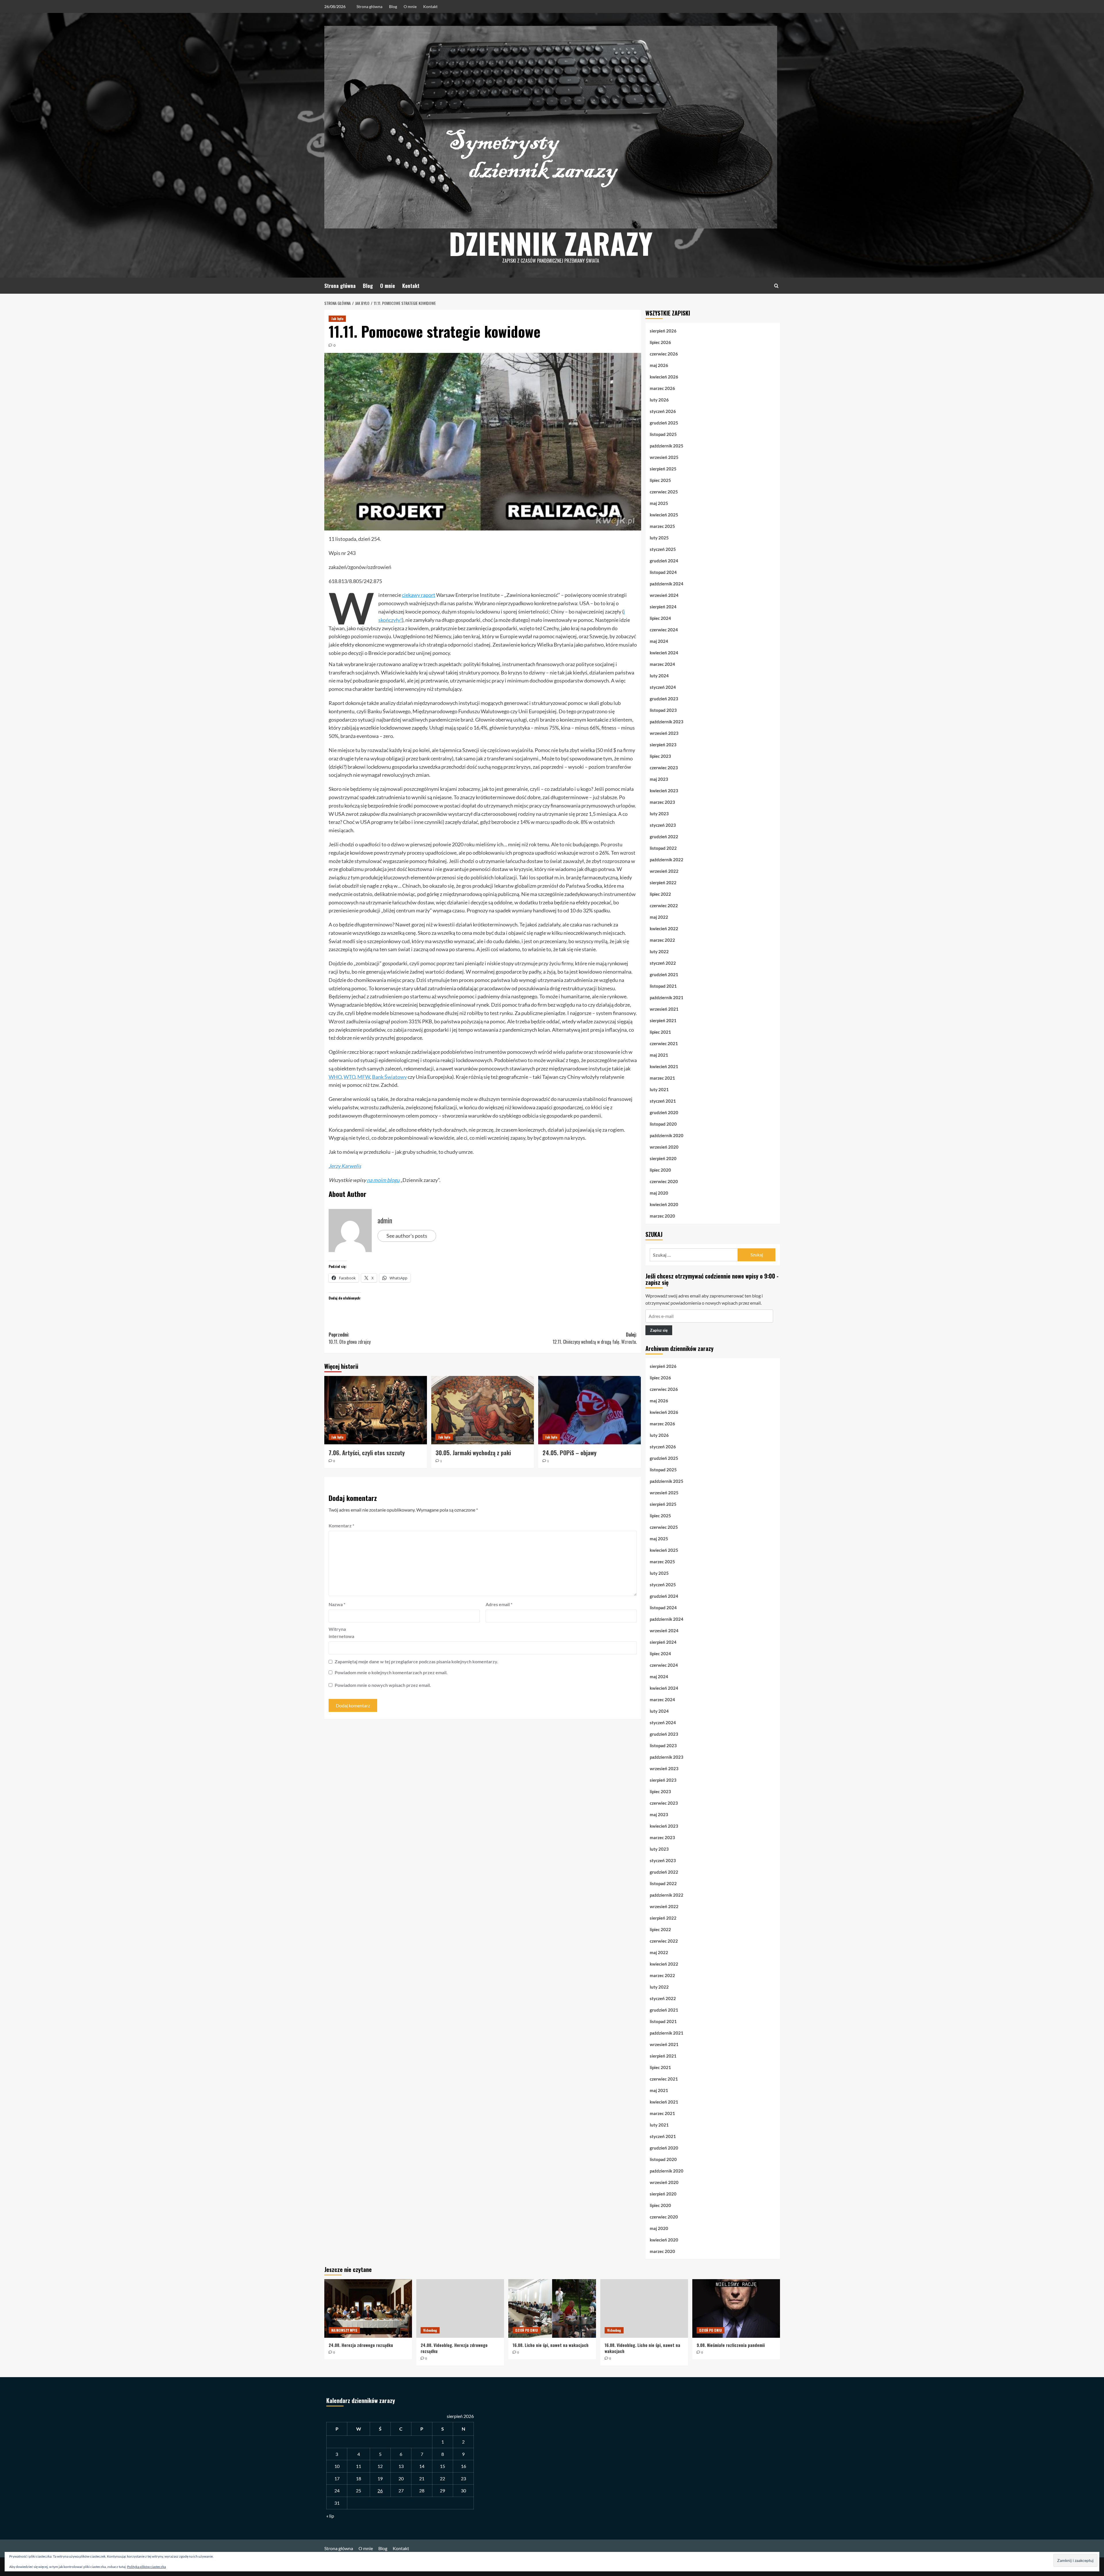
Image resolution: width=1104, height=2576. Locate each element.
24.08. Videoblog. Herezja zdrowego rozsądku (454, 2348)
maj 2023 (659, 779)
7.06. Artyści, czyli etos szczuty (367, 1453)
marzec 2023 (662, 802)
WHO (335, 1077)
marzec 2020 (662, 1216)
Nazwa (337, 1604)
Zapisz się (659, 1330)
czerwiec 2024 (664, 630)
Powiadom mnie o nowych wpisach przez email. (383, 1685)
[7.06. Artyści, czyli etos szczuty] (376, 1410)
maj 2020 (659, 1193)
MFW (364, 1077)
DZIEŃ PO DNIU (527, 2330)
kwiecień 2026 (664, 377)
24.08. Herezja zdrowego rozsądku (361, 2345)
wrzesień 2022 (664, 871)
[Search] (776, 286)
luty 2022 (659, 951)
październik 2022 (667, 860)
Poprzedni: (350, 1338)
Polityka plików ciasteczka (146, 2567)
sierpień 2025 (663, 469)
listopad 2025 (663, 434)
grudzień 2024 (664, 561)
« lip (330, 2516)
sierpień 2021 (663, 1020)
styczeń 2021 (663, 1101)
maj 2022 (659, 917)
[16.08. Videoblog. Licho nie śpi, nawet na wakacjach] (644, 2308)
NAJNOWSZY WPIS (344, 2330)
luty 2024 (659, 676)
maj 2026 (659, 365)
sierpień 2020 (663, 1158)
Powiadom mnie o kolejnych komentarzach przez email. (391, 1672)
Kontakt (430, 6)
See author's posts (407, 1236)
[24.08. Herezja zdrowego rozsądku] (368, 2308)
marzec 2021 (662, 1078)
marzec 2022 (662, 940)
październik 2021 (667, 997)
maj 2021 (659, 1055)
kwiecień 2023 (664, 791)
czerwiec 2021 (664, 1043)
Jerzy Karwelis (345, 1166)
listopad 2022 (663, 848)
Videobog (430, 2330)
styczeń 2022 (663, 963)
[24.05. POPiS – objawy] (590, 1410)
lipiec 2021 (660, 1032)
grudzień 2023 (664, 699)
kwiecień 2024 (664, 653)
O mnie (410, 6)
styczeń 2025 (663, 549)
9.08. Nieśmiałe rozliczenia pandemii (731, 2345)
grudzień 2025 (664, 423)
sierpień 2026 (663, 331)
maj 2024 (659, 641)
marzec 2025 (662, 526)
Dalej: (595, 1338)
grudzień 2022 (664, 837)
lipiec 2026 (660, 342)
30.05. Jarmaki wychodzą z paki (473, 1453)
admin (385, 1220)
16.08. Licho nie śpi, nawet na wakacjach (551, 2345)
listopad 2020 (663, 1124)
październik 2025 (667, 446)
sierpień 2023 (663, 745)
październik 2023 (667, 722)
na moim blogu (383, 1180)
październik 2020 (667, 1135)
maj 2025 (659, 503)
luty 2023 (659, 814)
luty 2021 (659, 1089)
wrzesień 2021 (664, 1009)
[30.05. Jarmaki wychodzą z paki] (483, 1410)
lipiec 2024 (660, 618)
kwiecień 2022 (664, 928)
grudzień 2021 (664, 974)
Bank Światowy (389, 1077)
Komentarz (341, 1526)
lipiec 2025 (660, 480)
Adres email (499, 1604)
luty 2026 (659, 400)
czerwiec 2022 (664, 906)
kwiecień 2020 (664, 1204)
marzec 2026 (662, 388)
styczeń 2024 (663, 687)
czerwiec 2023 (664, 768)
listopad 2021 (663, 986)
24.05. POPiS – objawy (570, 1453)
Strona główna (369, 6)
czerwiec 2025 (664, 492)
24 (337, 2491)
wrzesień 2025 (664, 457)
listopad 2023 (663, 710)
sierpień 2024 (663, 607)
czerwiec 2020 (664, 1181)
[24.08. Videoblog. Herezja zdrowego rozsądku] (460, 2308)
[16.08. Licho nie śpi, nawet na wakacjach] (552, 2308)
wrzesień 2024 (664, 595)
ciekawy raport (419, 595)
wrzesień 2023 (664, 733)
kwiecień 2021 (664, 1066)
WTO (349, 1077)
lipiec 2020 (660, 1170)
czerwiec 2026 (664, 354)
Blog (393, 6)
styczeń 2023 (663, 825)
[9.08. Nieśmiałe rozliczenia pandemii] (736, 2308)
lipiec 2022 (660, 894)
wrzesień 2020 (664, 1147)
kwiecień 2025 (664, 515)
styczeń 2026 (663, 411)
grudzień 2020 (664, 1112)
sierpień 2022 (663, 883)
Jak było (337, 319)
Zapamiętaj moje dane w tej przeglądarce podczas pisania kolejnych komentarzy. (416, 1661)
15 (442, 2466)
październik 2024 (667, 584)
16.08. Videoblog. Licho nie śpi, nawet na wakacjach (642, 2348)
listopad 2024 (663, 572)
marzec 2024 (662, 664)
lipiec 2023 (660, 756)
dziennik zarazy (551, 243)
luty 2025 (659, 538)
